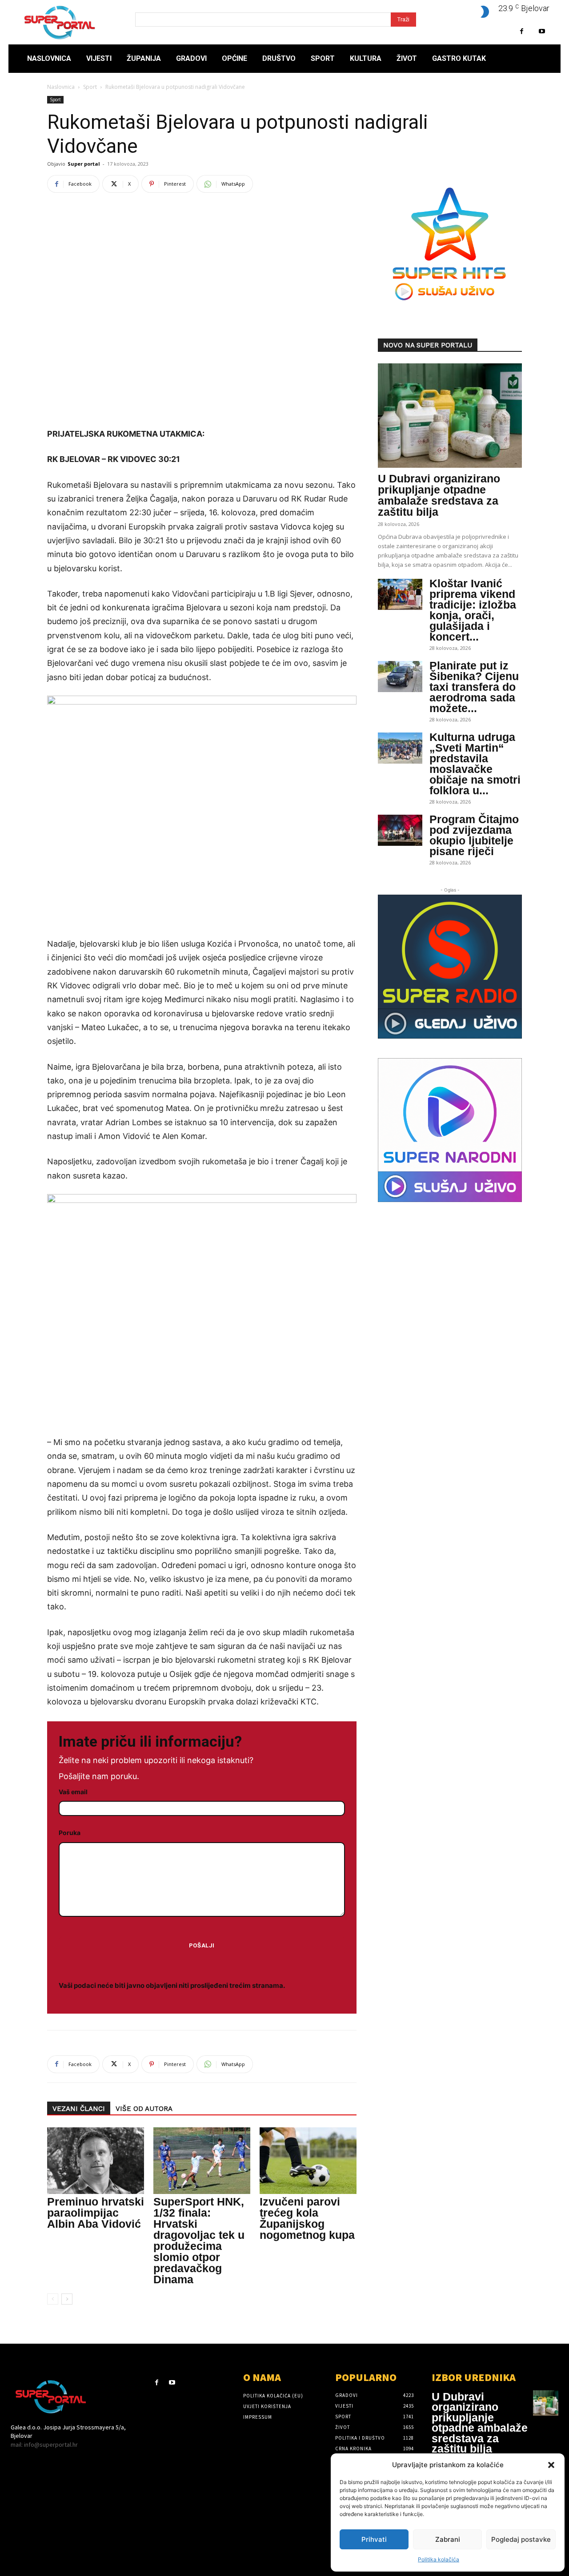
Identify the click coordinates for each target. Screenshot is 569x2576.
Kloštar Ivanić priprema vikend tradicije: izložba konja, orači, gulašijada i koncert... (473, 610)
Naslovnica (61, 87)
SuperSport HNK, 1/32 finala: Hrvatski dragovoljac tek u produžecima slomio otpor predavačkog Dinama (199, 2240)
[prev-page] (53, 2299)
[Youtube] (542, 31)
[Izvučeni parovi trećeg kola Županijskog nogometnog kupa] (308, 2161)
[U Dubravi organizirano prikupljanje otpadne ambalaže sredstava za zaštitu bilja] (450, 416)
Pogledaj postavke (521, 2539)
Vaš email (73, 1792)
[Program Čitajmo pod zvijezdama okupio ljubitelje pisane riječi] (400, 830)
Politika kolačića (439, 2559)
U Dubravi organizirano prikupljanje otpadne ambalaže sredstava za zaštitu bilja (439, 495)
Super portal (84, 164)
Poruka (70, 1833)
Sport (90, 87)
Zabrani (448, 2539)
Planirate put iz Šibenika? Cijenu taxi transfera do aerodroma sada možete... (474, 687)
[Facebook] (522, 31)
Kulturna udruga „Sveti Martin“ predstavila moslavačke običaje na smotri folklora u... (475, 764)
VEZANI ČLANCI (79, 2109)
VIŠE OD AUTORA (144, 2109)
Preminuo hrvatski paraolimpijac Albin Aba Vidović (96, 2213)
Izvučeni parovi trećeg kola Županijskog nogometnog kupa (307, 2218)
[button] (551, 2465)
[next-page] (67, 2299)
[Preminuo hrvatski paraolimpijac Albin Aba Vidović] (96, 2161)
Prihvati (374, 2539)
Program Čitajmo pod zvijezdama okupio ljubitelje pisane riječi (474, 835)
